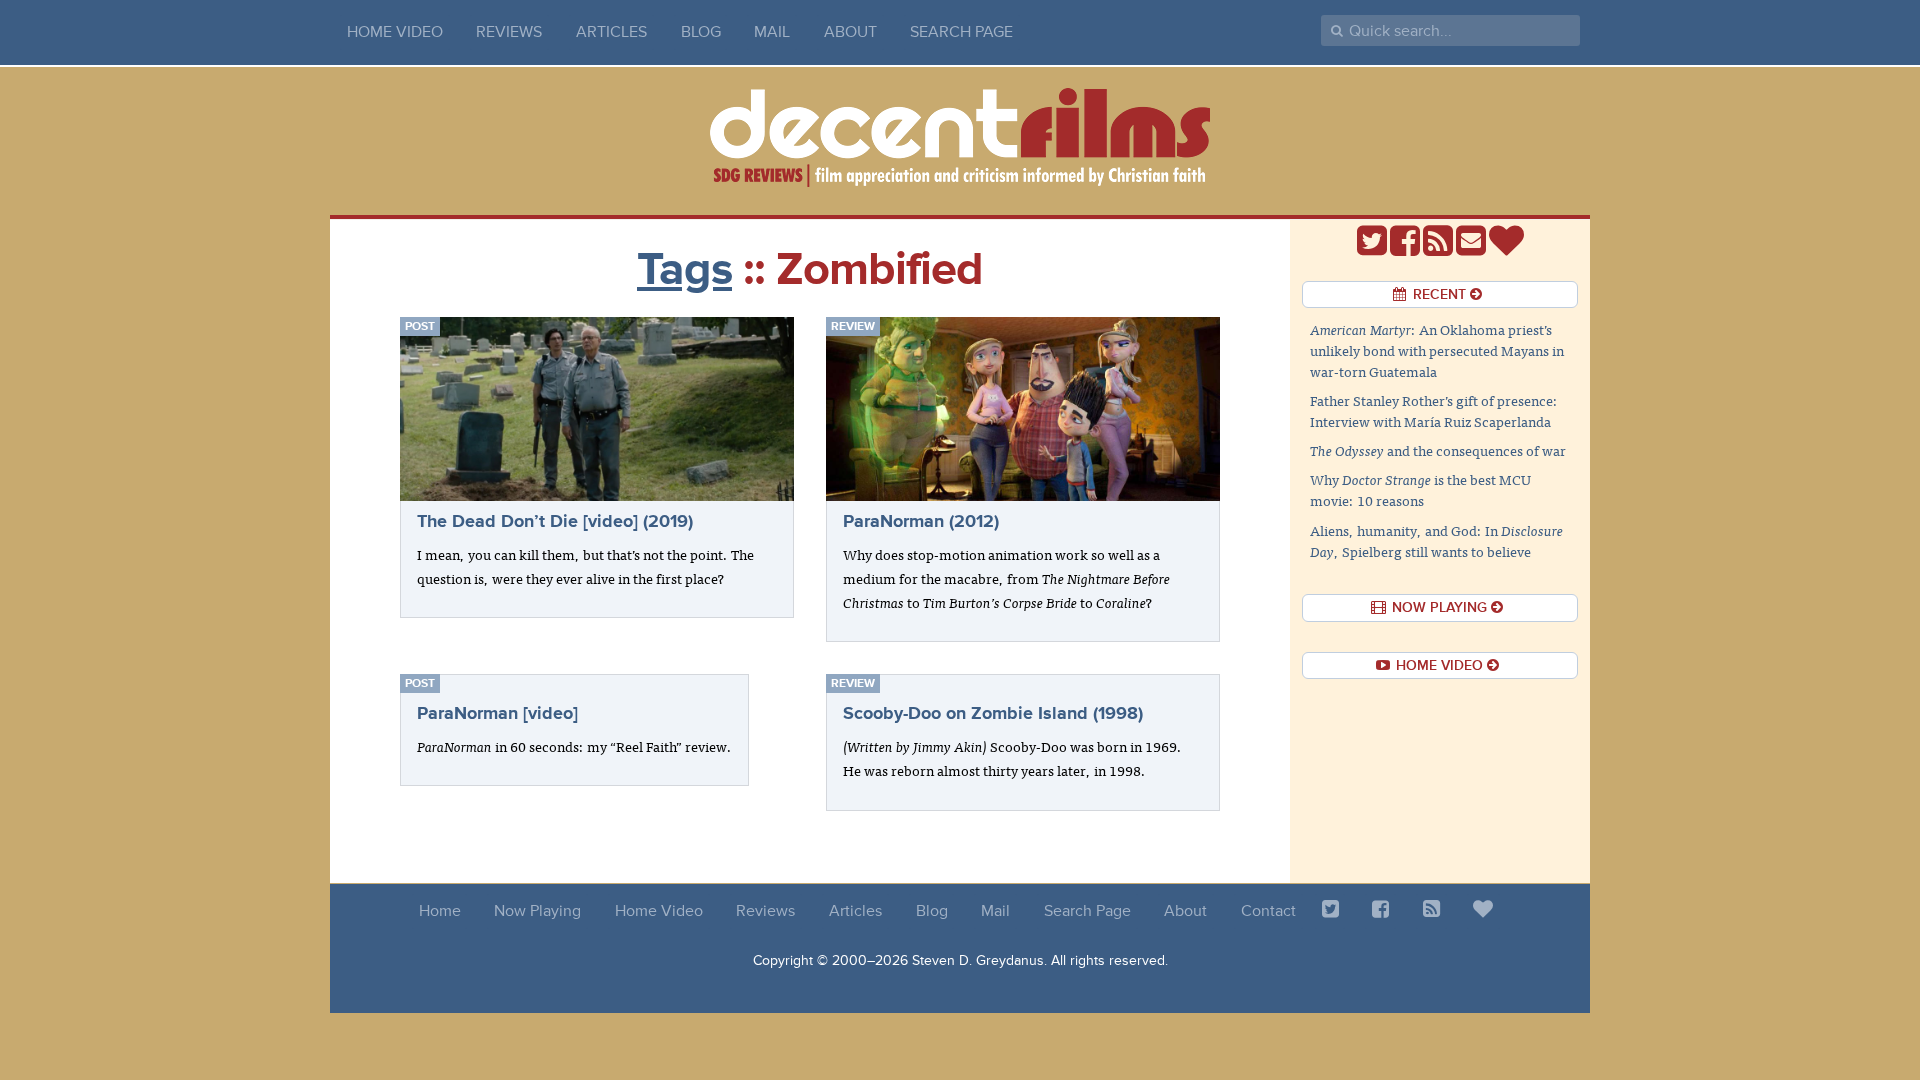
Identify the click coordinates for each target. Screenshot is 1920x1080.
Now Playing (537, 911)
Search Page (961, 32)
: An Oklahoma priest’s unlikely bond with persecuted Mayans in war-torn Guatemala (1437, 350)
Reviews (509, 32)
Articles (611, 32)
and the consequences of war (1438, 450)
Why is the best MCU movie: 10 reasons (1420, 489)
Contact (1268, 911)
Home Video (395, 32)
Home (440, 911)
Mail (772, 32)
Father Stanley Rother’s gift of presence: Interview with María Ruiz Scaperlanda (1434, 410)
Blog (701, 32)
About (850, 32)
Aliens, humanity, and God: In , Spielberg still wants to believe (1436, 540)
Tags (684, 269)
